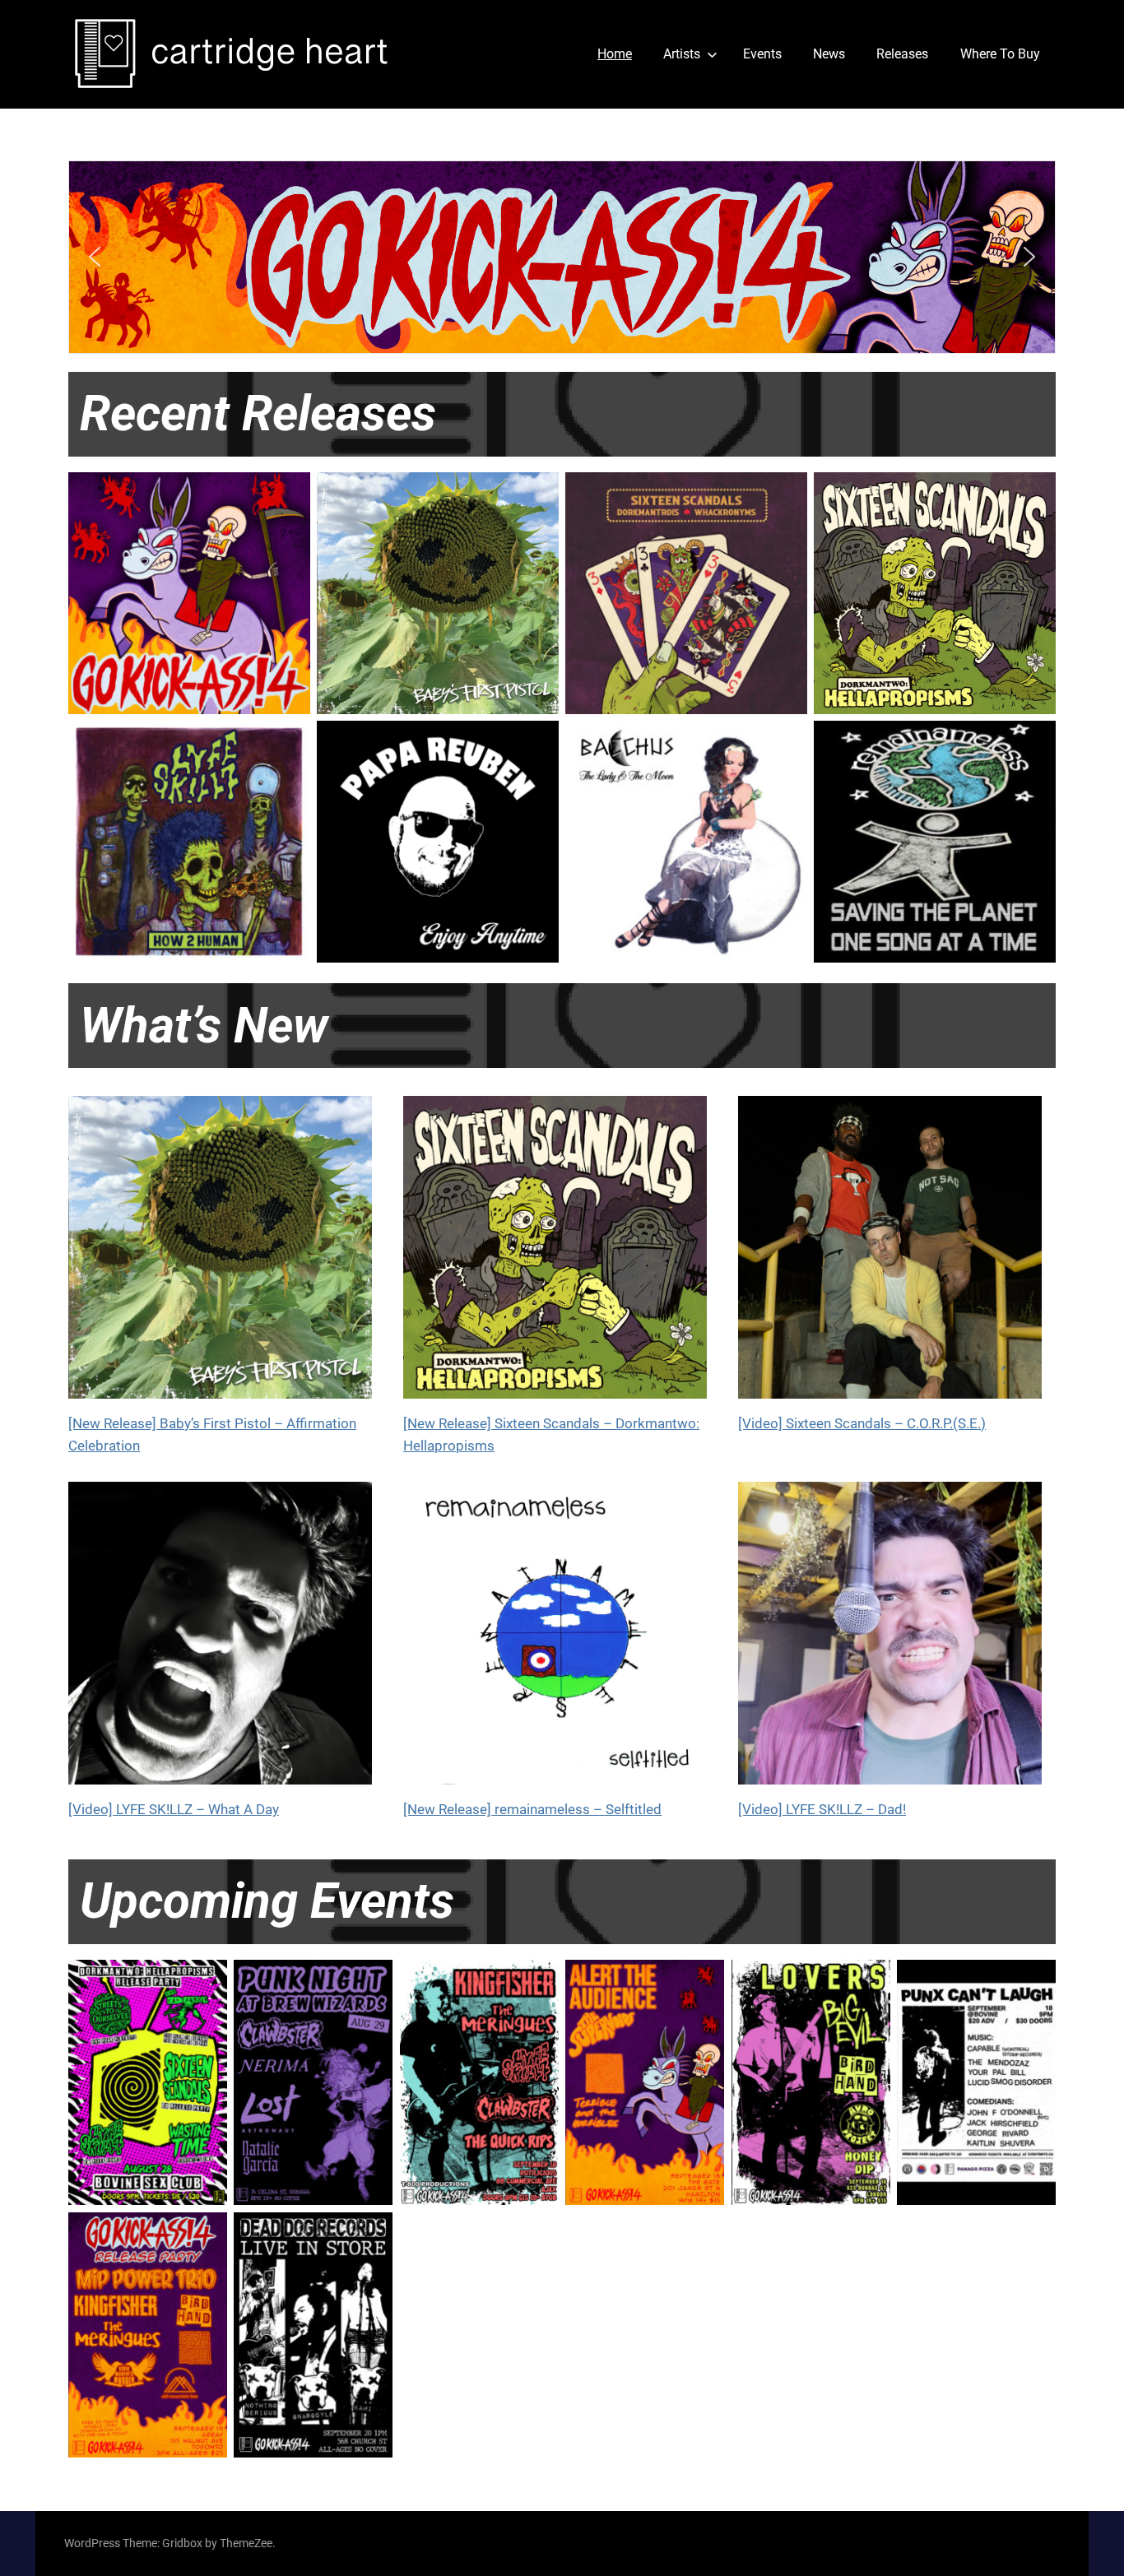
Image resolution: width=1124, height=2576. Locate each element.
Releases (902, 54)
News (829, 54)
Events (762, 54)
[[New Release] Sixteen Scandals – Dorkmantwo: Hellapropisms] (555, 1255)
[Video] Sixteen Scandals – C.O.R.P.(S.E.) (862, 1423)
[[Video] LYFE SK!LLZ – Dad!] (890, 1641)
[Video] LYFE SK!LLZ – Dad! (822, 1809)
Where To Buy (1000, 54)
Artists (682, 54)
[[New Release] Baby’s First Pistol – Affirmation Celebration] (220, 1255)
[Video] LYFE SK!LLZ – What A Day (174, 1809)
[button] (562, 257)
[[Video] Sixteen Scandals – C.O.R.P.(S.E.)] (890, 1255)
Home (615, 54)
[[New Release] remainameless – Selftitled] (555, 1641)
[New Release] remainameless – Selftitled (532, 1809)
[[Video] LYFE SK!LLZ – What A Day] (220, 1641)
